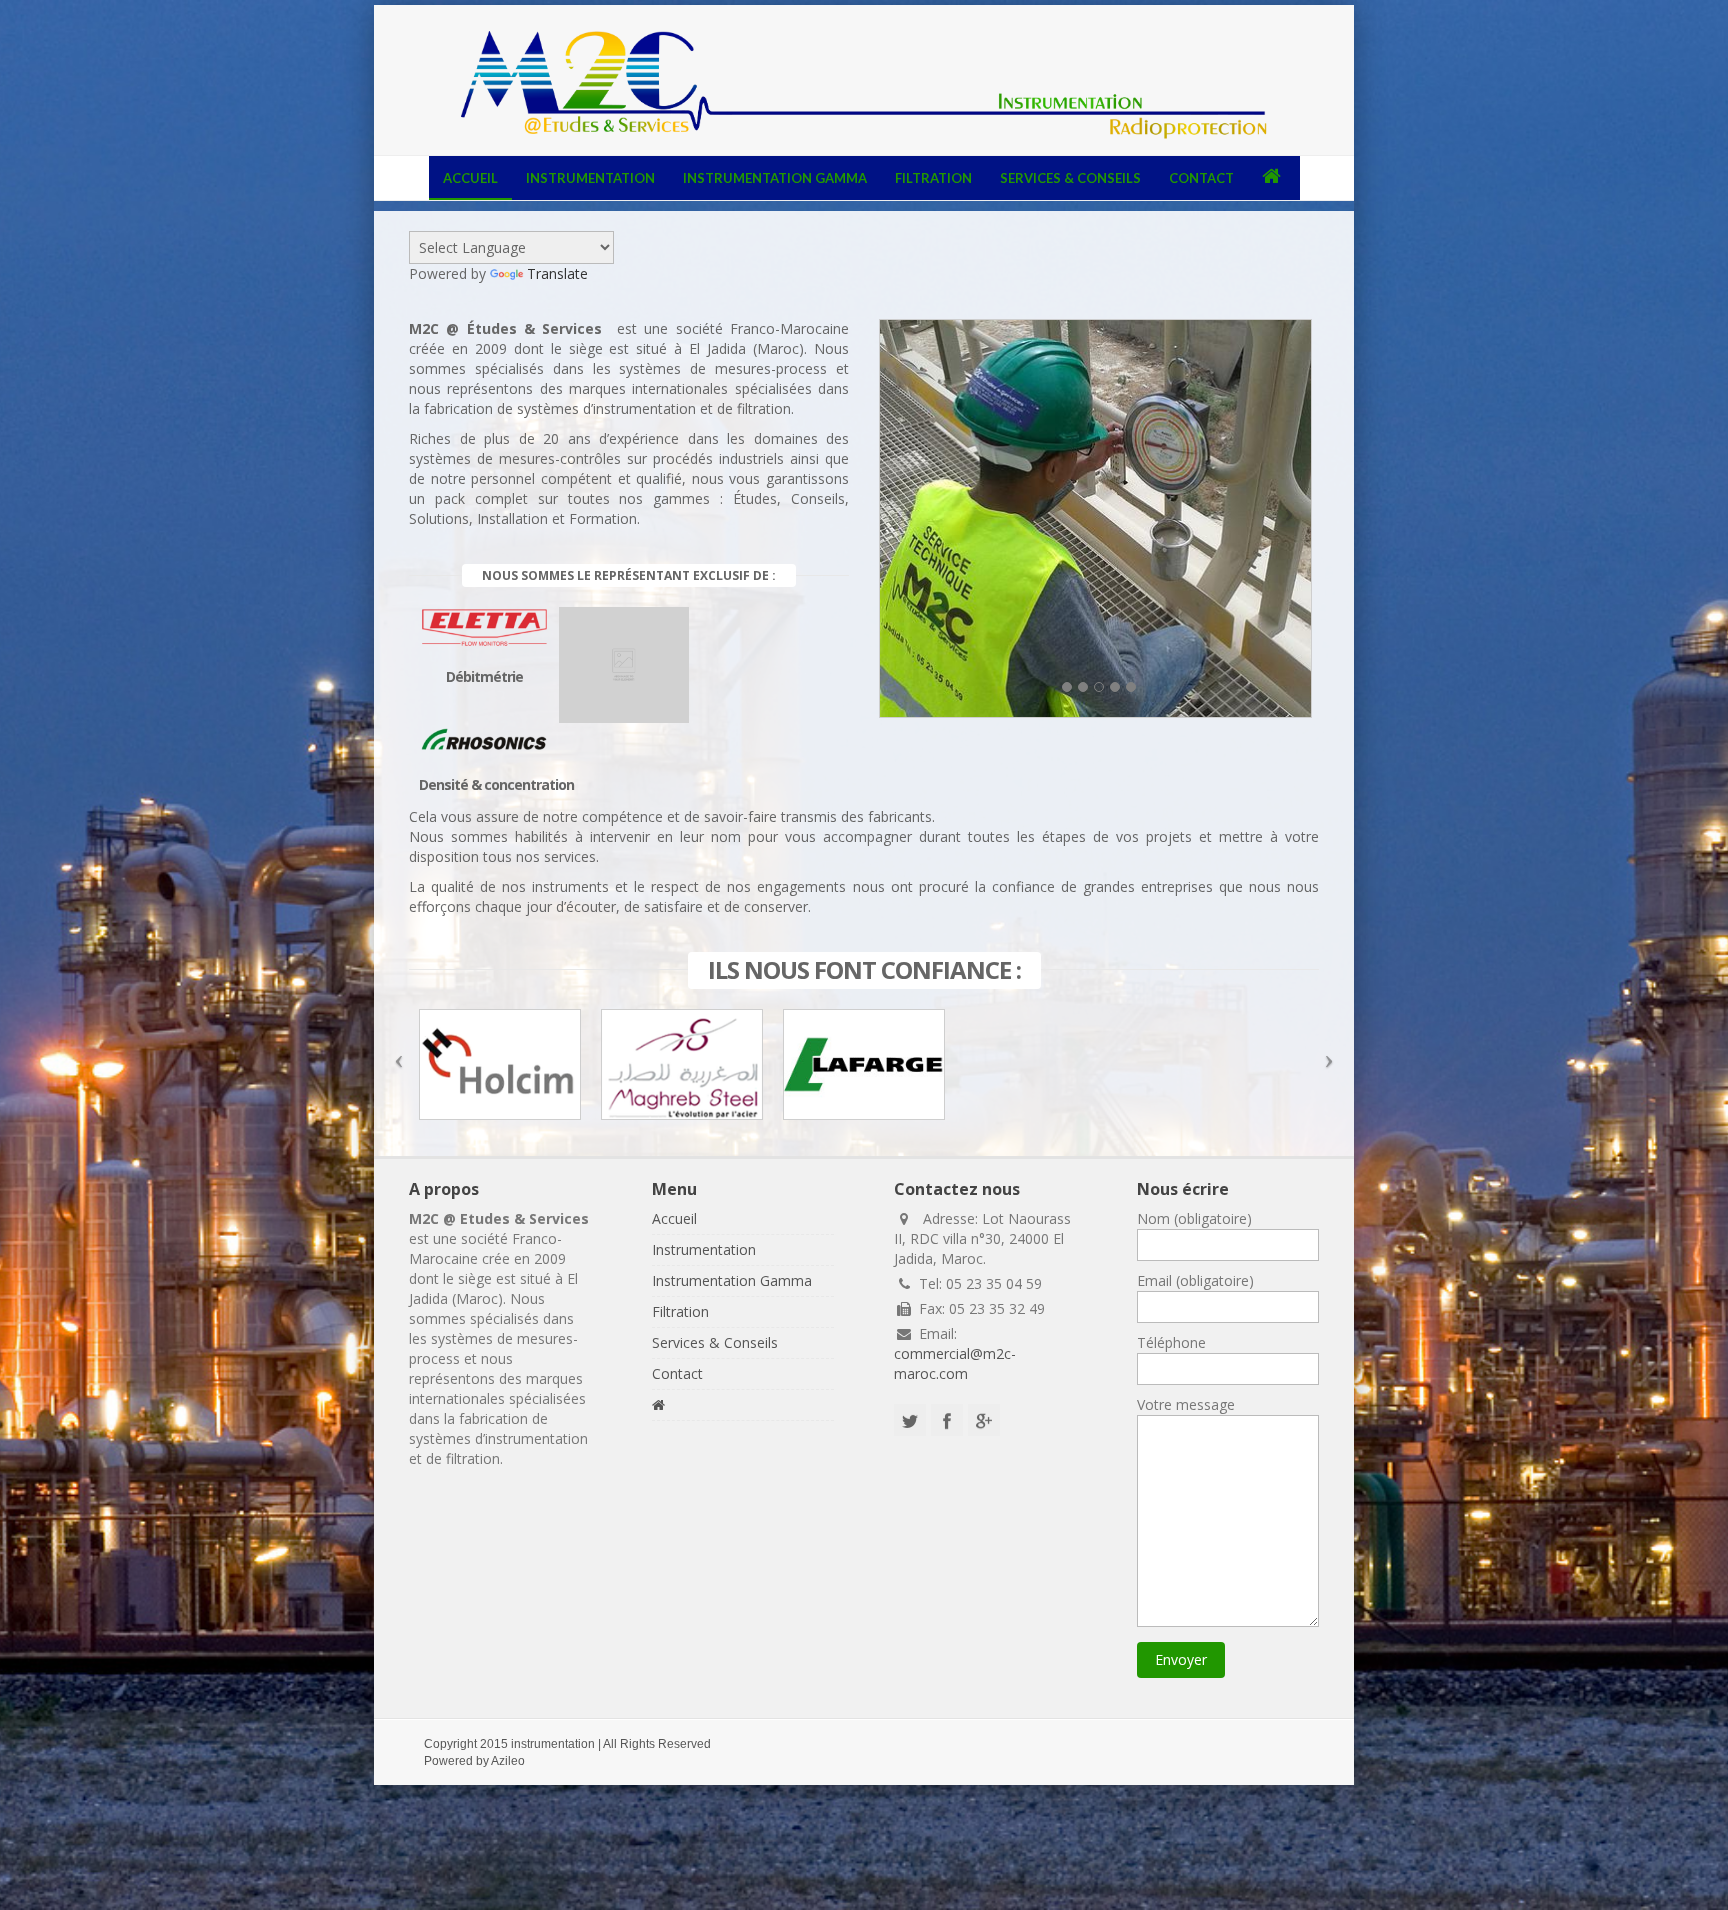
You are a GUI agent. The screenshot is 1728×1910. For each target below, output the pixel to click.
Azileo (508, 1761)
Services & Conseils (1070, 178)
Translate (557, 273)
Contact (1201, 178)
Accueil (470, 178)
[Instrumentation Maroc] (864, 86)
